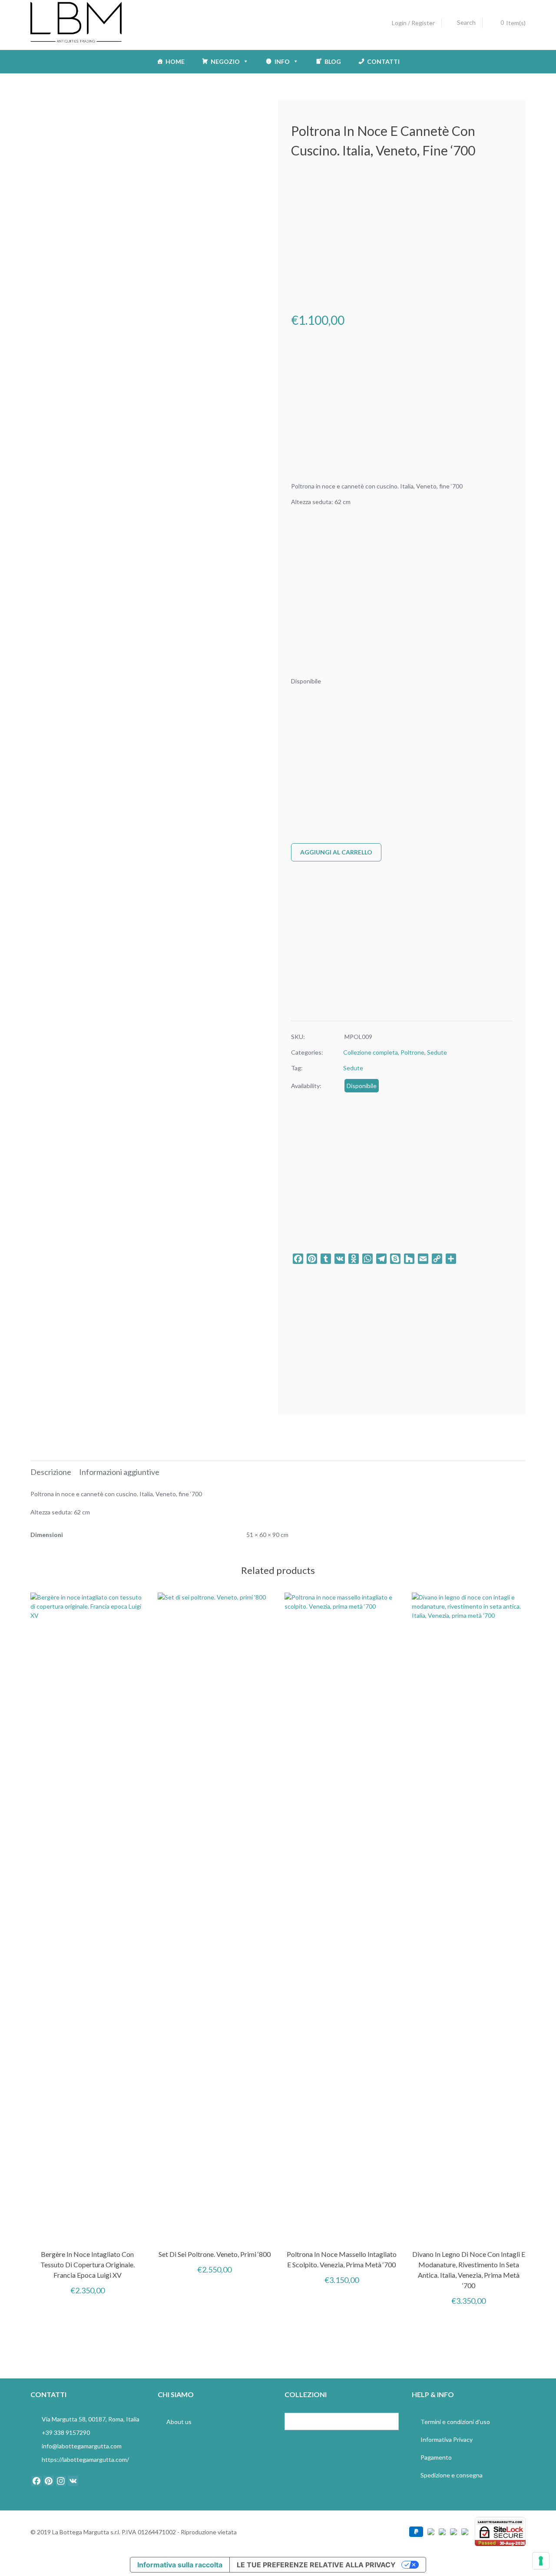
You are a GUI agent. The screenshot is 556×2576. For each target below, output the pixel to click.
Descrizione (51, 1472)
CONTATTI (383, 61)
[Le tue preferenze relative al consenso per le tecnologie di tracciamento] (541, 2561)
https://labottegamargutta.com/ (85, 2459)
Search (466, 22)
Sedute (437, 1052)
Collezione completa (371, 1052)
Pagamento (436, 2457)
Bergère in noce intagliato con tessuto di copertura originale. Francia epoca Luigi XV (88, 2264)
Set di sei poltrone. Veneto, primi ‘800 (215, 2254)
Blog (333, 61)
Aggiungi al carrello (336, 852)
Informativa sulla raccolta (180, 2565)
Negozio (225, 61)
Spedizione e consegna (452, 2475)
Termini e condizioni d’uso (455, 2422)
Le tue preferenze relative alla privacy (316, 2565)
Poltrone (412, 1052)
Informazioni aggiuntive (119, 1472)
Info (282, 61)
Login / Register (413, 23)
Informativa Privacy (447, 2439)
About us (179, 2422)
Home (175, 61)
